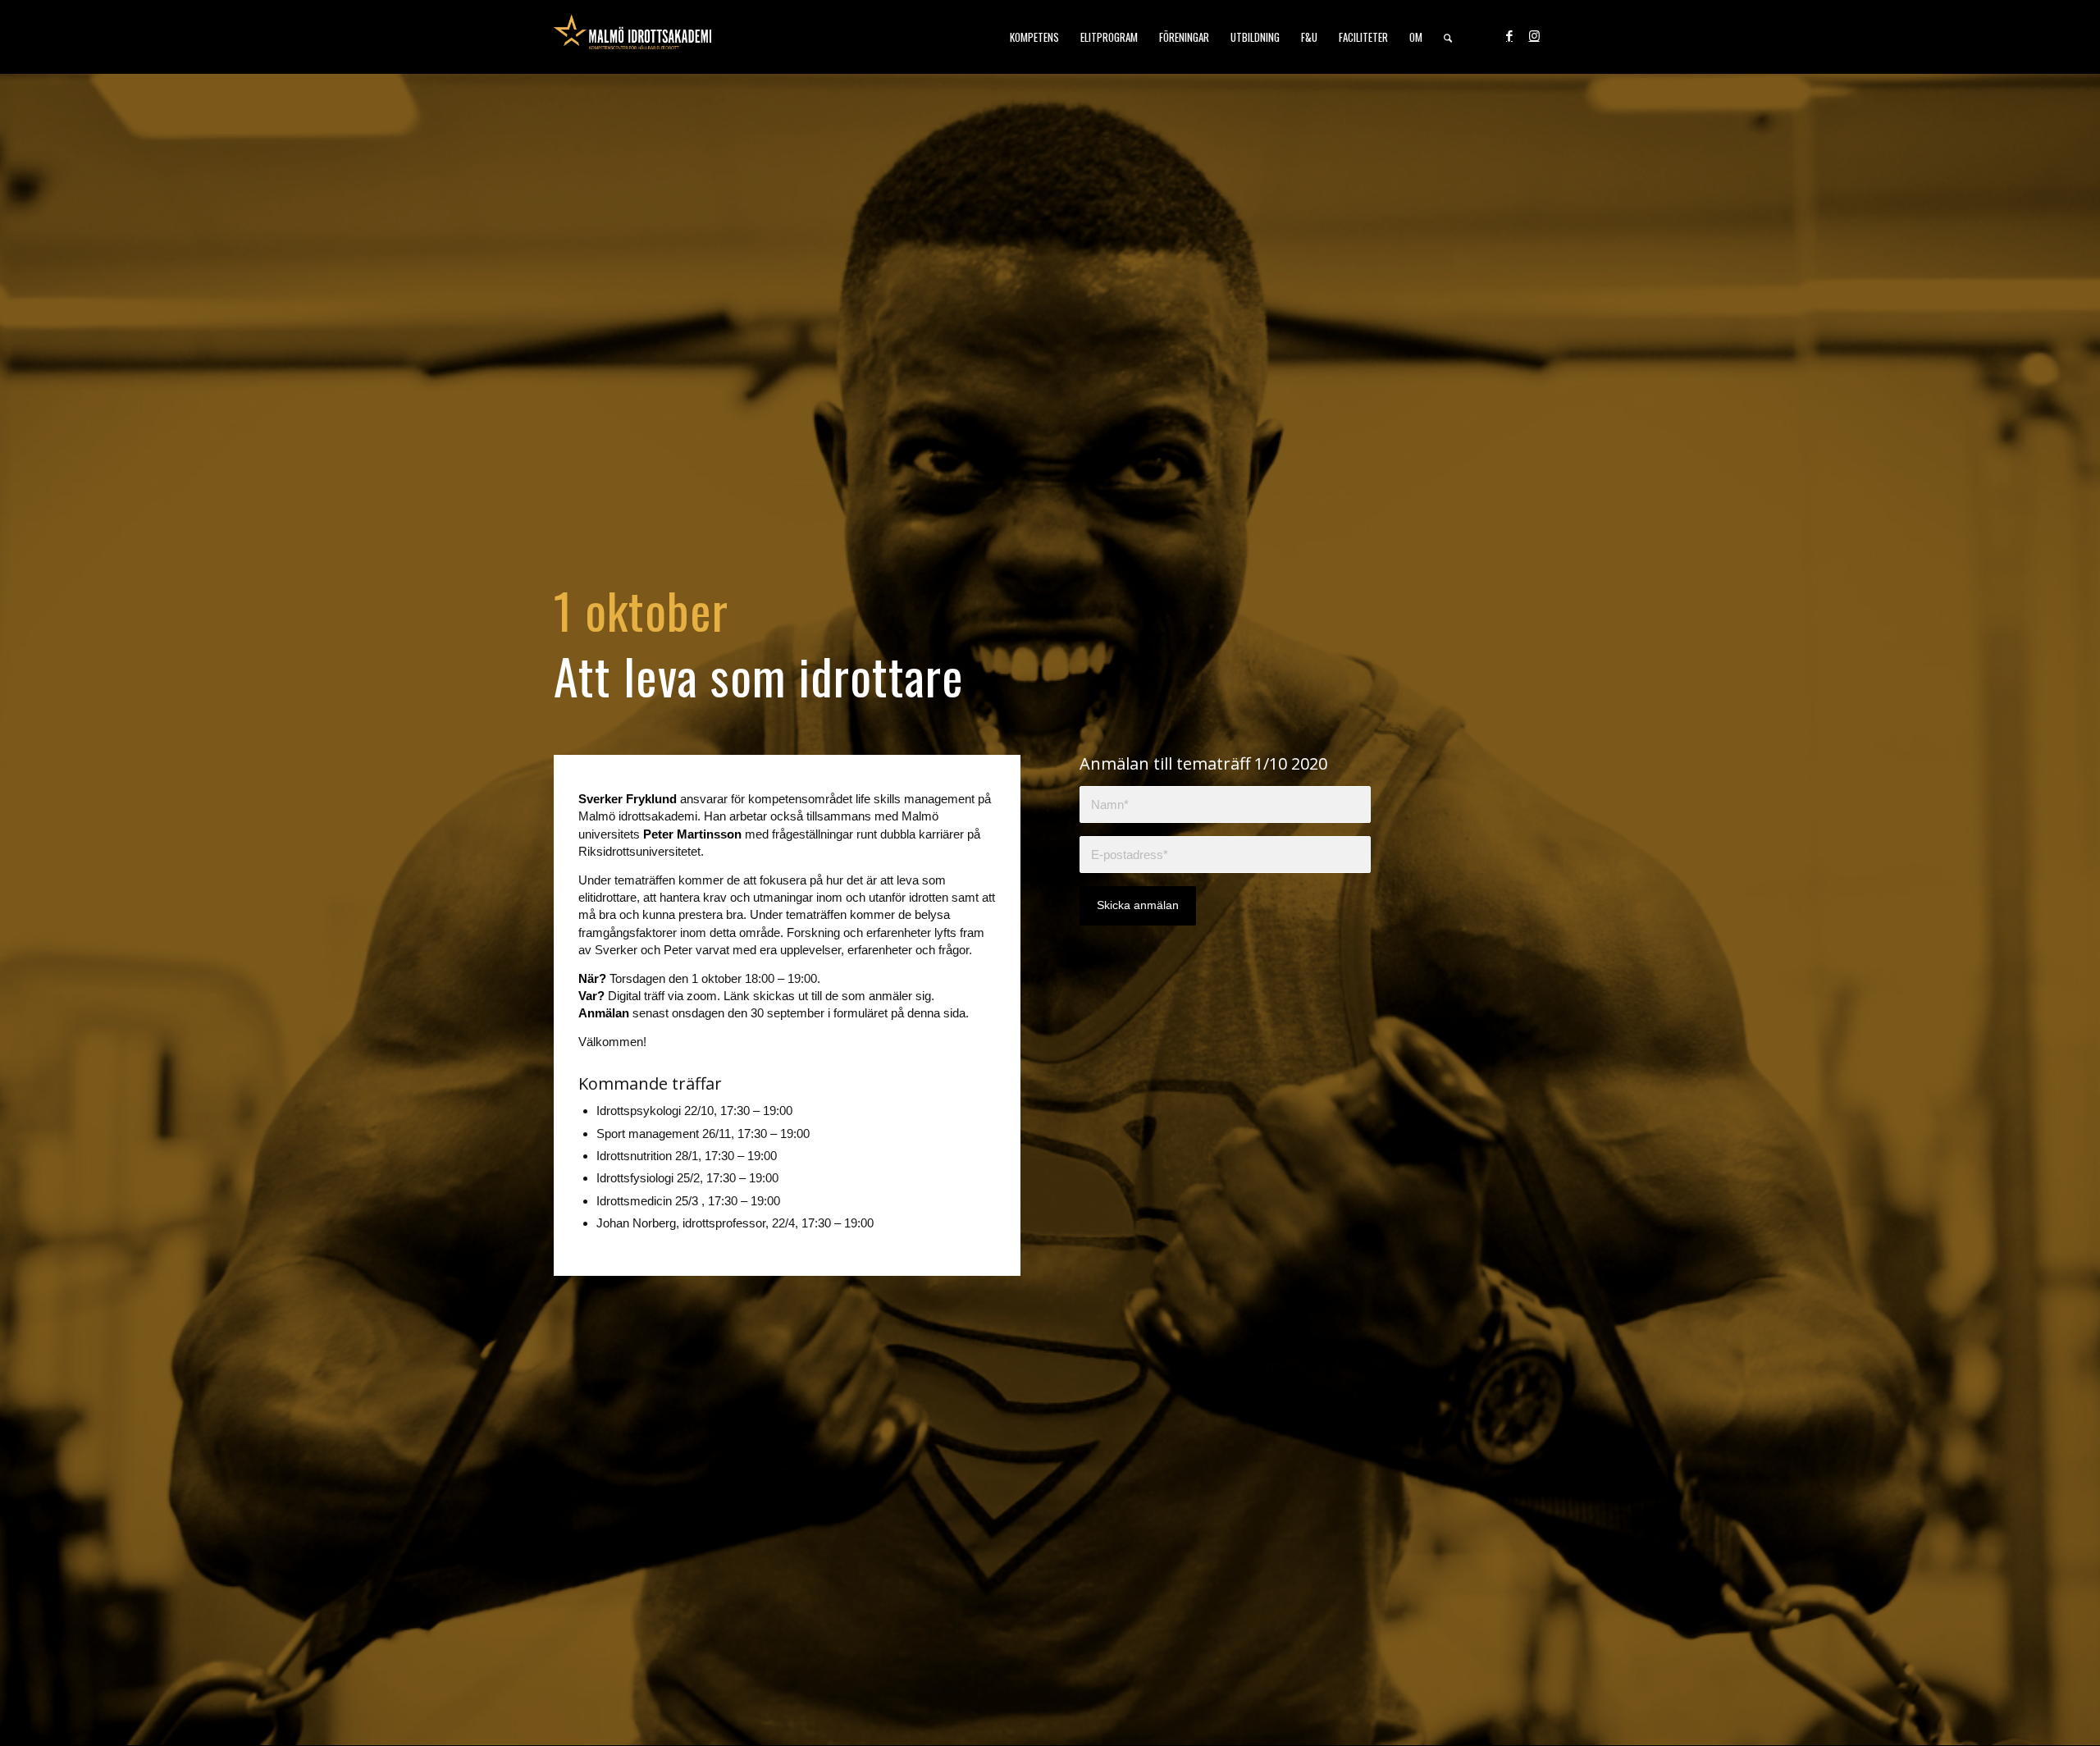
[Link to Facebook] (1509, 36)
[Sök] (1448, 37)
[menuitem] (1034, 37)
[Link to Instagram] (1534, 36)
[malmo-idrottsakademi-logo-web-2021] (632, 37)
